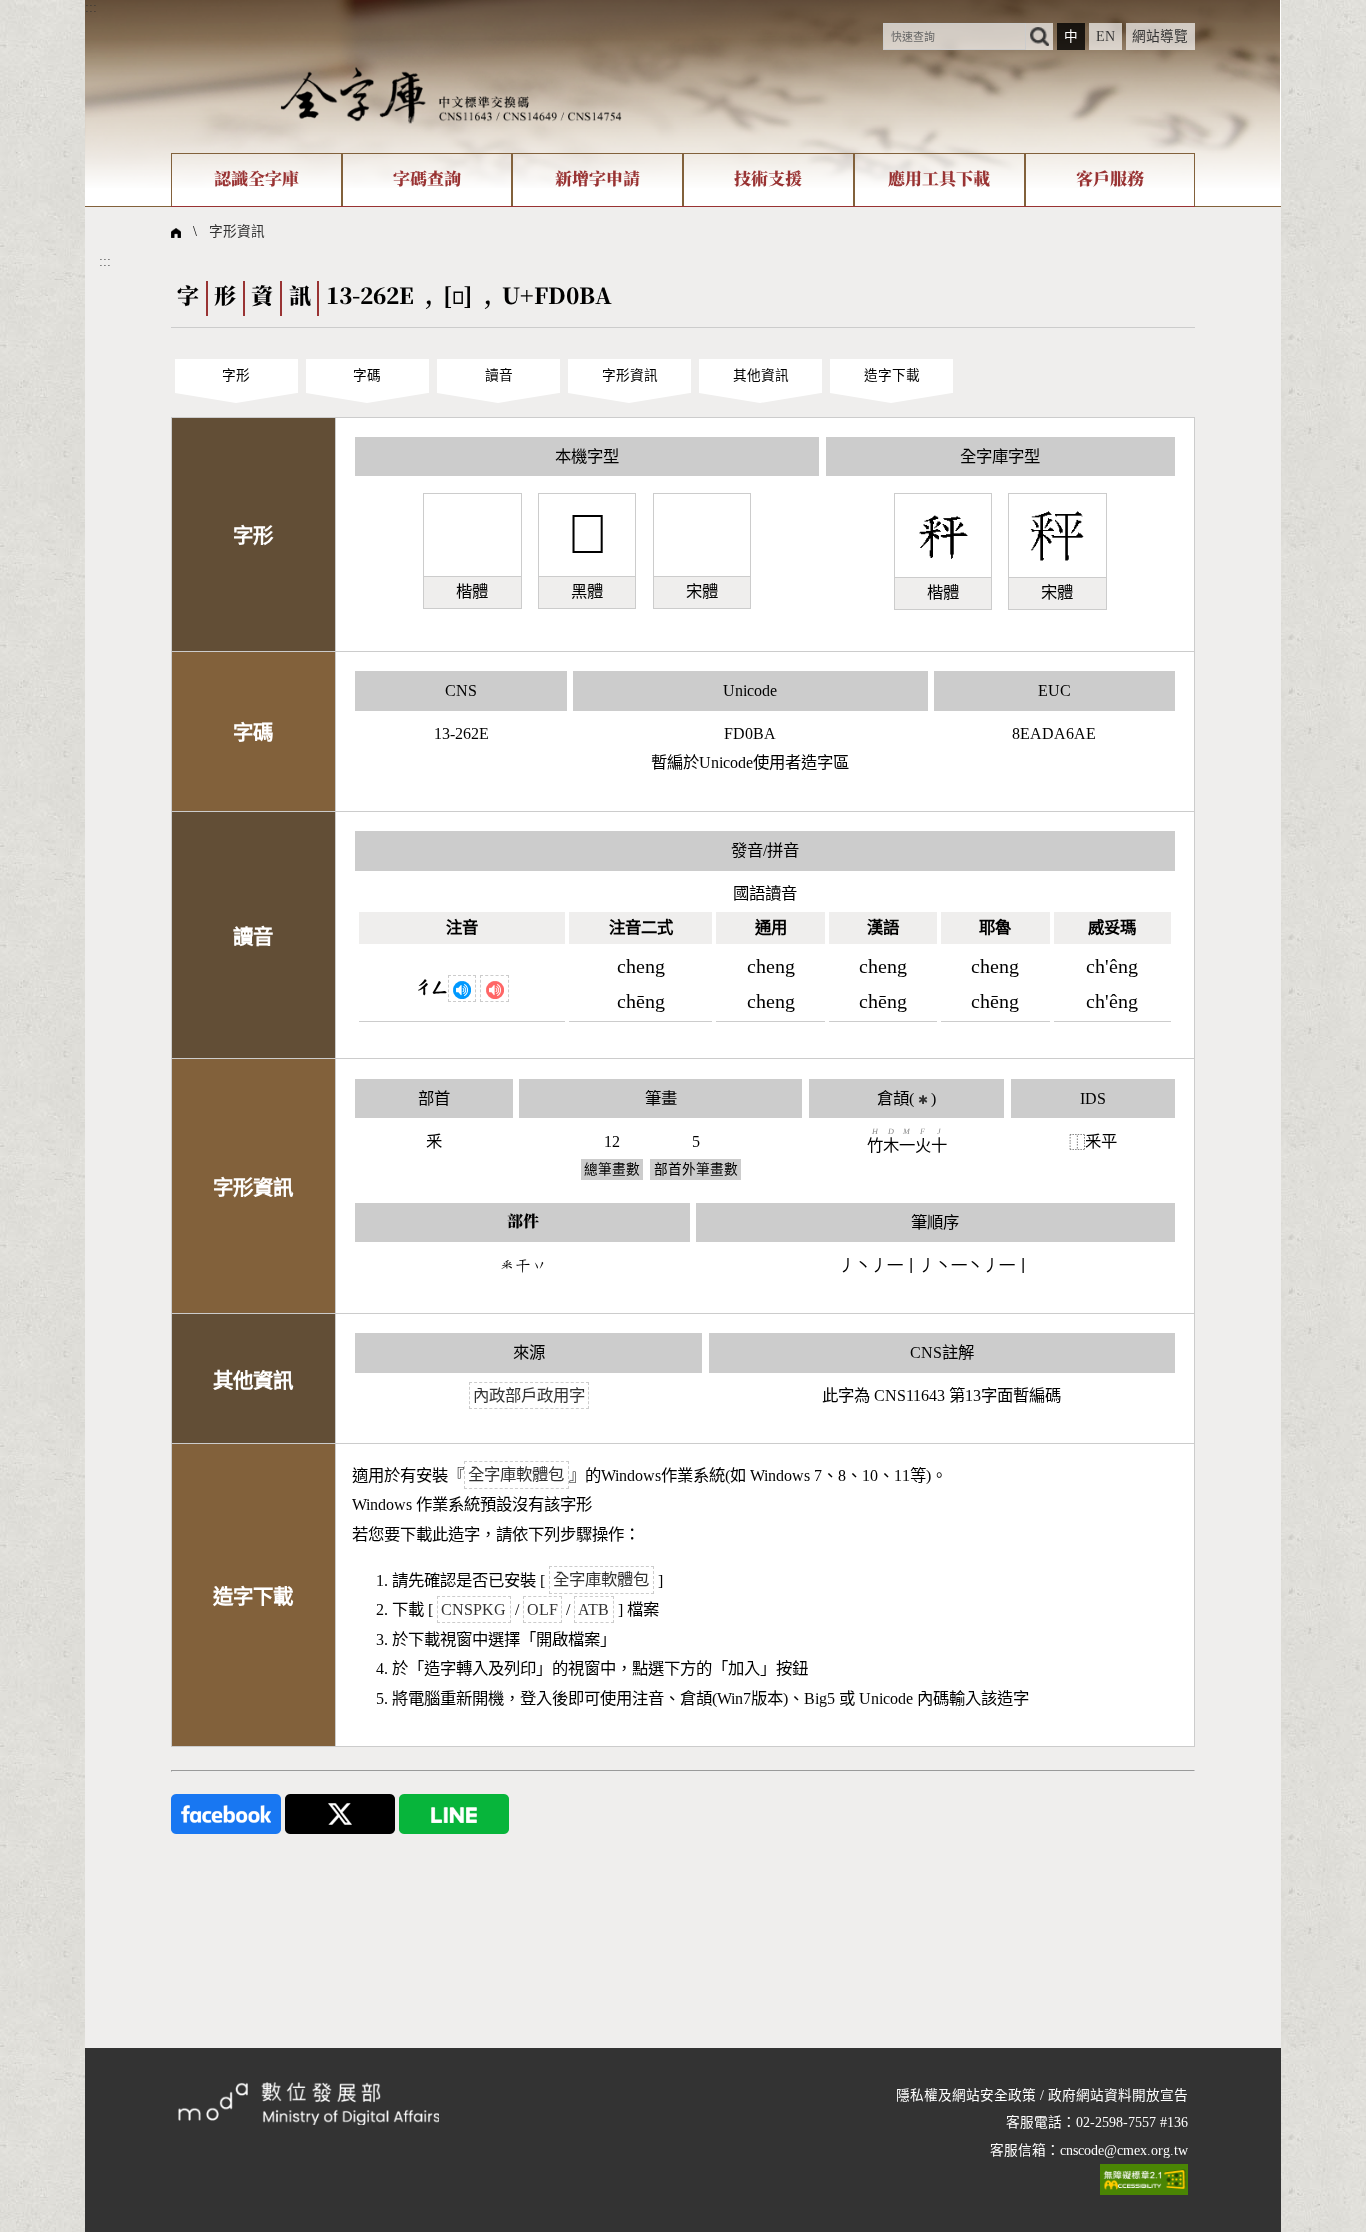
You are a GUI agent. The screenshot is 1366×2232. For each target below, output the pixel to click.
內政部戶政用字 (529, 1395)
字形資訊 (237, 231)
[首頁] (451, 94)
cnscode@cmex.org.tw (1124, 2150)
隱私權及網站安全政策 (966, 2095)
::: (91, 7)
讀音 (499, 375)
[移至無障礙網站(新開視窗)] (1144, 2179)
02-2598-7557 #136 (1132, 2122)
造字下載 (892, 375)
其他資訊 (761, 375)
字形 (236, 375)
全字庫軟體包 (516, 1475)
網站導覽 (1160, 36)
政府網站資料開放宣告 (1118, 2095)
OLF (542, 1609)
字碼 (367, 375)
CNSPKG (473, 1609)
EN (1105, 36)
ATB (593, 1609)
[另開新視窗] (226, 1813)
